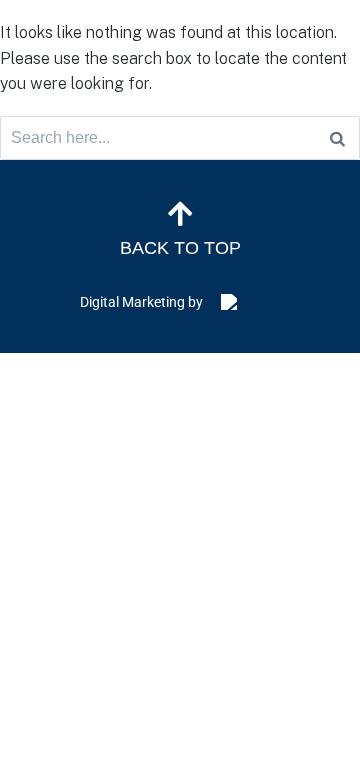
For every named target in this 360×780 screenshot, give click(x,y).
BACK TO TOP (180, 248)
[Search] (337, 138)
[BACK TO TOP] (180, 214)
